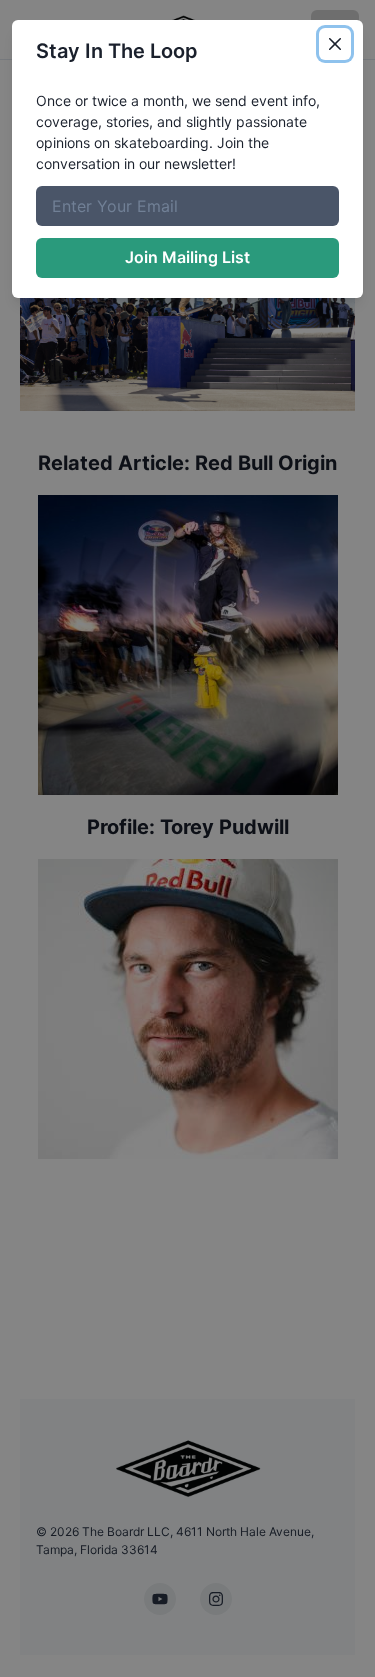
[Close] (335, 44)
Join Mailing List (187, 257)
